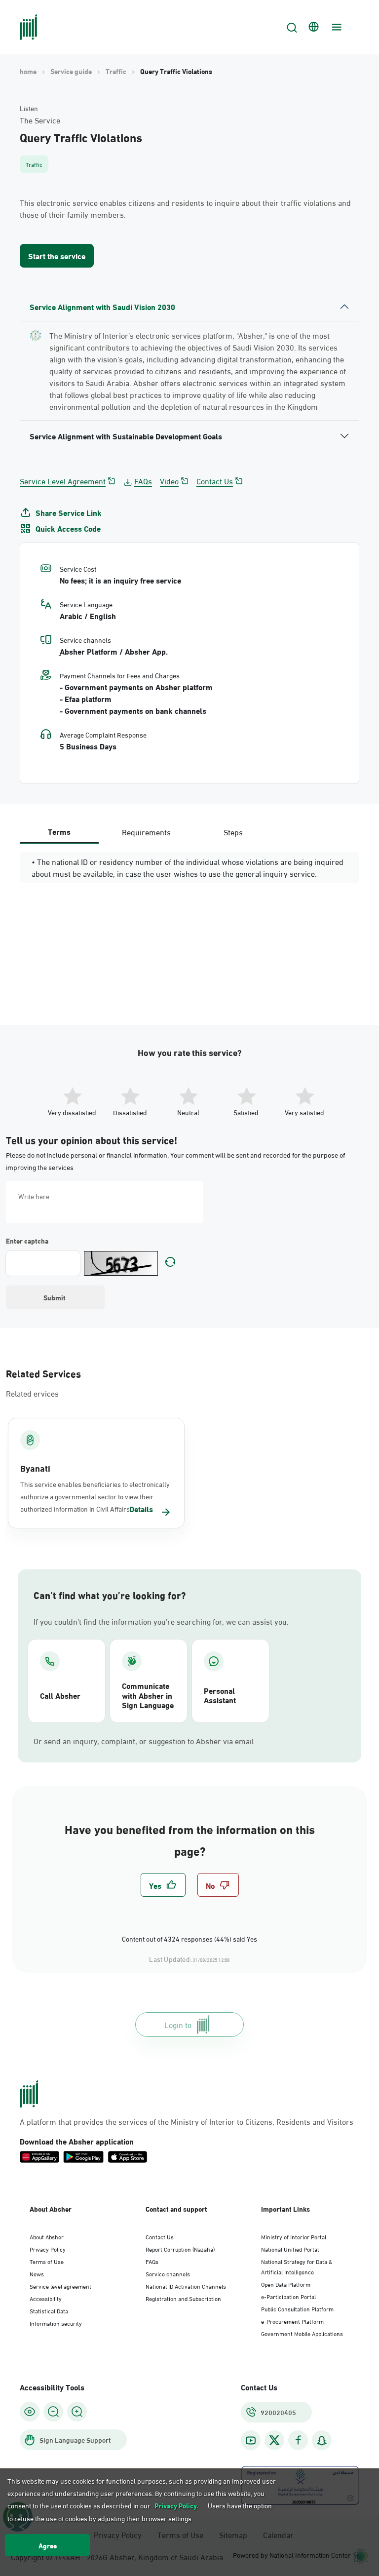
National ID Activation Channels (186, 2286)
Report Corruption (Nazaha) (180, 2249)
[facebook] (298, 2440)
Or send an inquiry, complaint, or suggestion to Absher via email (144, 1741)
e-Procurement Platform (292, 2321)
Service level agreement (60, 2286)
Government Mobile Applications (302, 2333)
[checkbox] (163, 1885)
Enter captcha (27, 1241)
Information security (56, 2323)
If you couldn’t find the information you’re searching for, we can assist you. (161, 1621)
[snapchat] (322, 2440)
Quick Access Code (68, 528)
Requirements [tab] (146, 832)
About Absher (47, 2236)
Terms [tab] (59, 831)
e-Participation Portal (288, 2296)
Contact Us (215, 481)
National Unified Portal (290, 2249)
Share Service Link (69, 512)
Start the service (57, 255)
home (28, 71)
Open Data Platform (286, 2284)
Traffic (116, 71)
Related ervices (32, 1393)
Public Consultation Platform (297, 2308)
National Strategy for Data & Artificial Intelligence (297, 2266)
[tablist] (146, 832)
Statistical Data (49, 2310)
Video (169, 481)
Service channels (168, 2273)
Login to (178, 2024)
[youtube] (251, 2440)
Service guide (71, 71)
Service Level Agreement (63, 481)
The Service (40, 120)
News (37, 2273)
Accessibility (46, 2298)
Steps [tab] (233, 832)
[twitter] (274, 2440)
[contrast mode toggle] (30, 2412)
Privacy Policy (48, 2249)
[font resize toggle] (53, 2412)
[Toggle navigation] (336, 27)
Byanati (35, 1468)
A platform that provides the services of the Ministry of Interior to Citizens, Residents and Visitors (187, 2121)
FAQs (143, 481)
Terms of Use (47, 2261)
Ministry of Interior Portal (294, 2236)
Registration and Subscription (183, 2298)
